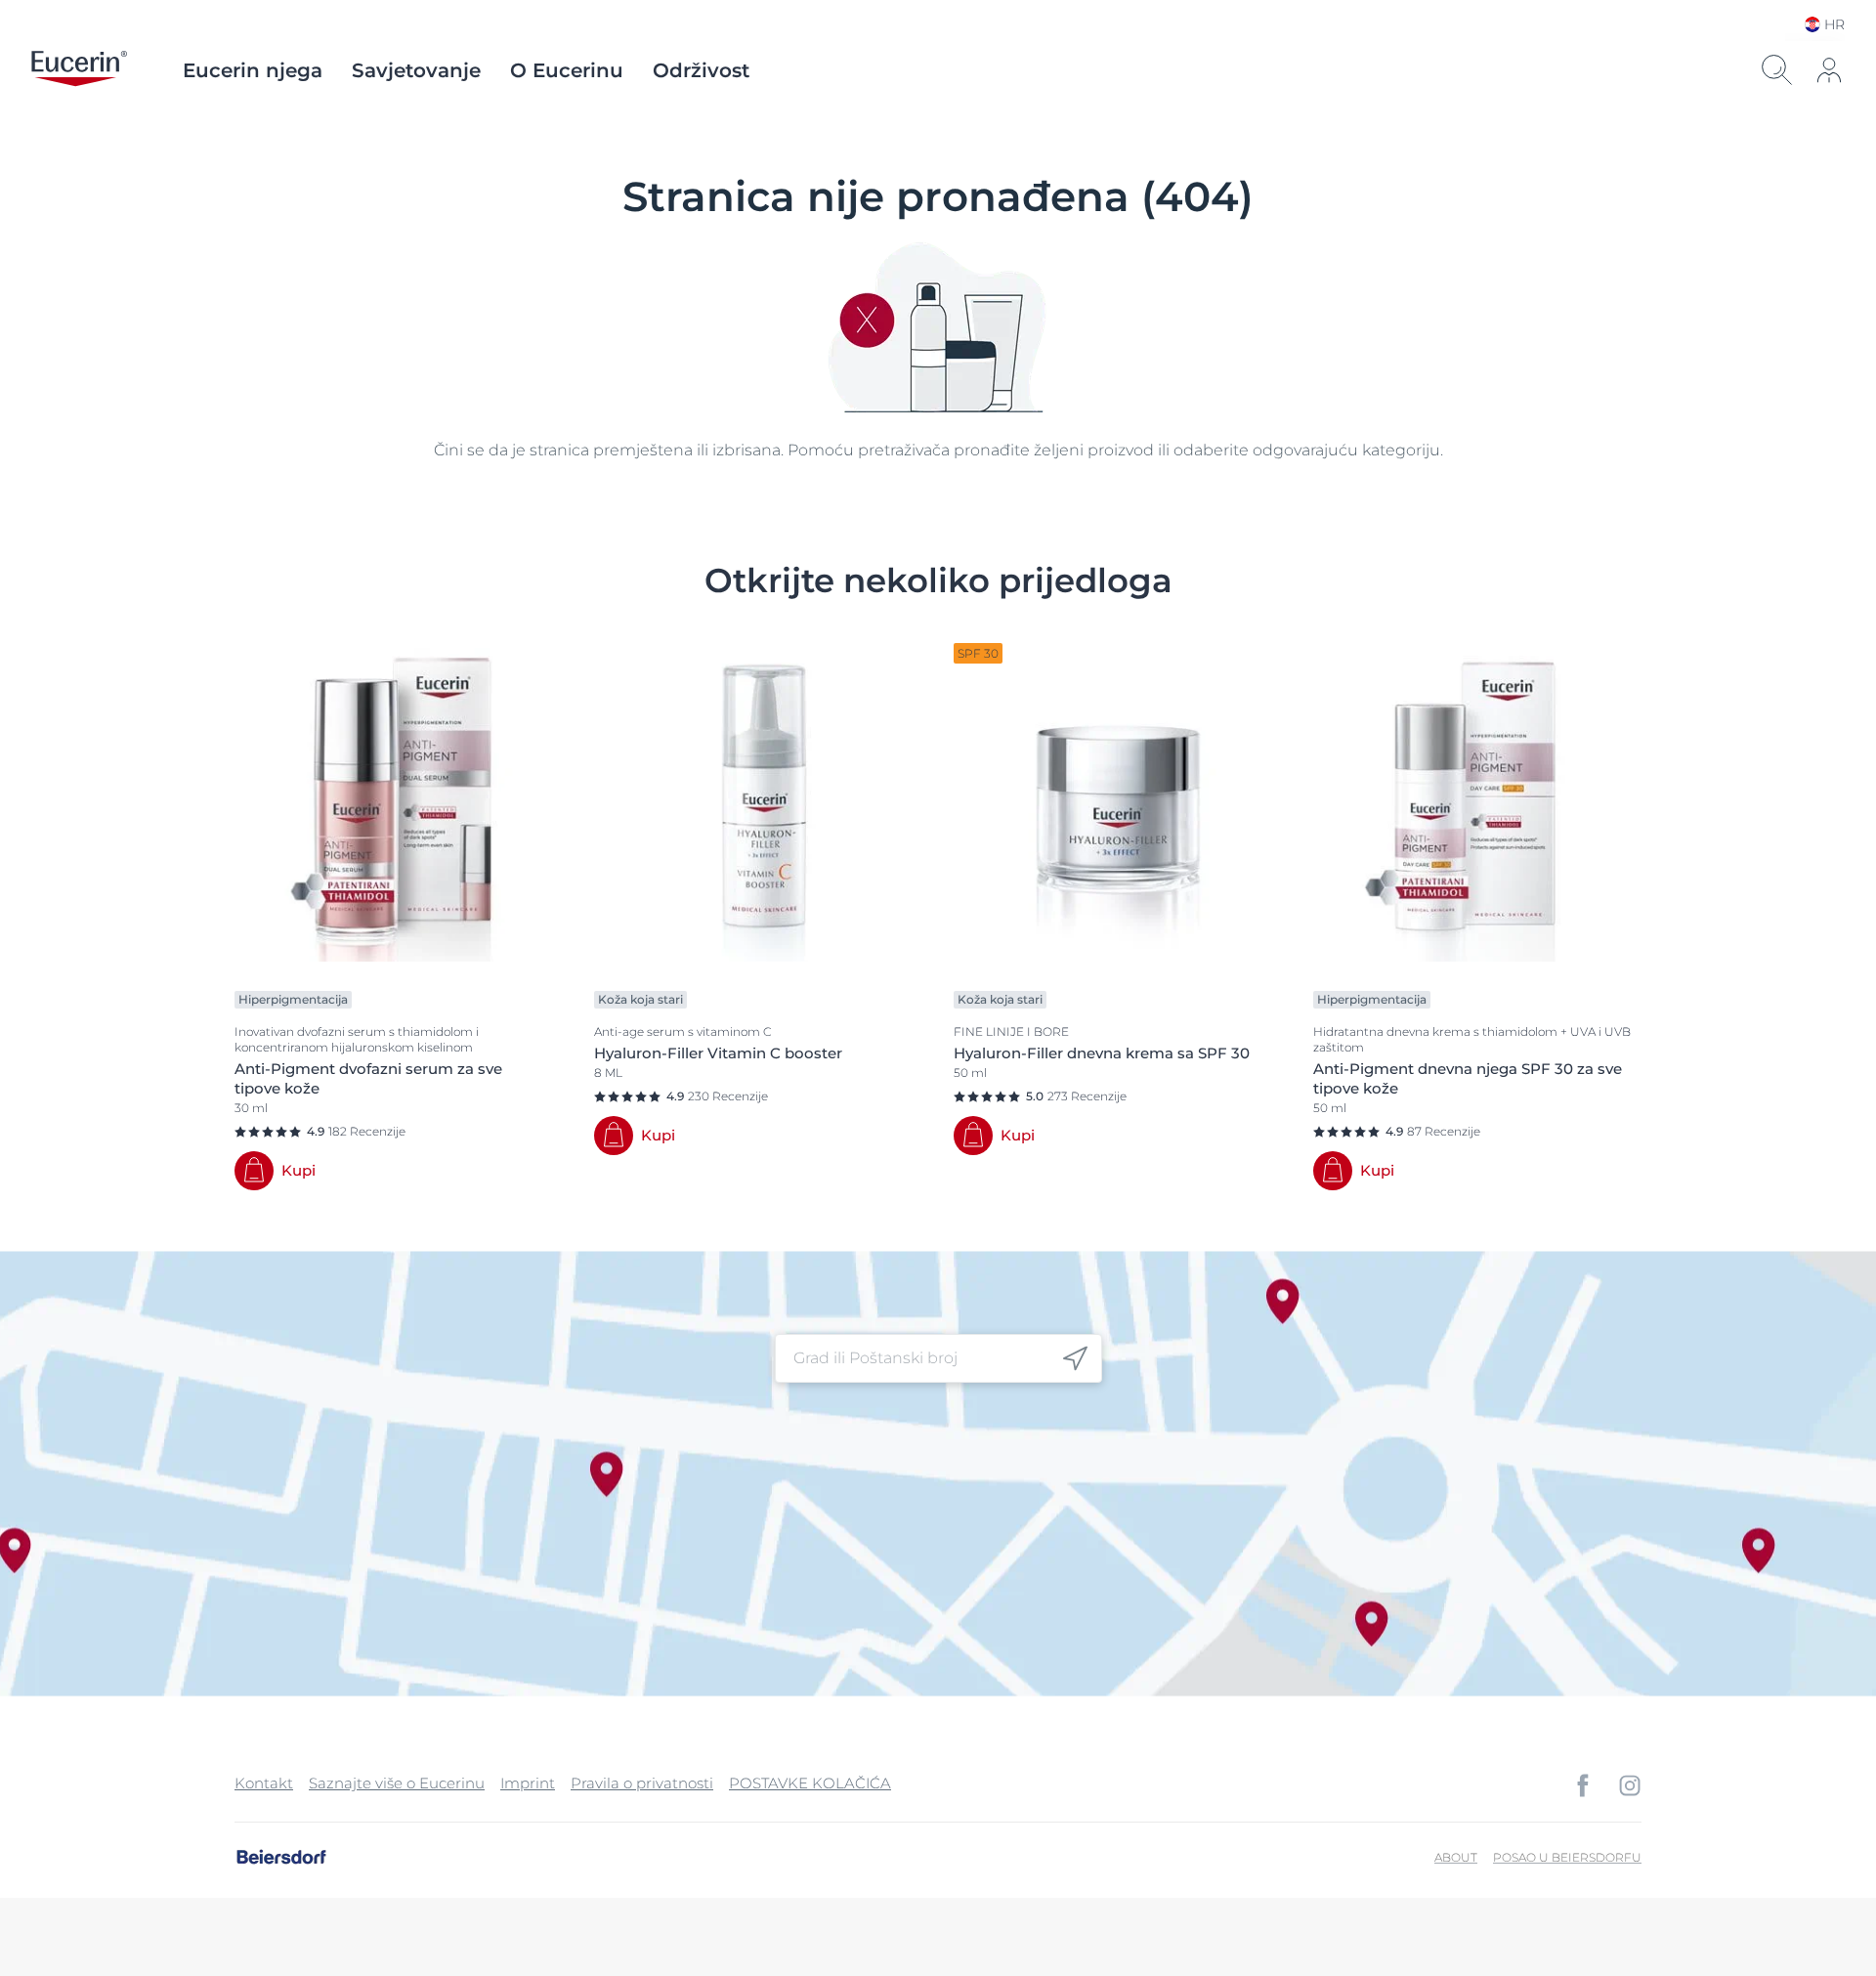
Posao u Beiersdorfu (1567, 1857)
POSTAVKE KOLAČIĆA (810, 1783)
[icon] (1075, 1359)
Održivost (701, 70)
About (1456, 1857)
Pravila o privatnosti (642, 1783)
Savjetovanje (416, 70)
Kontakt (264, 1783)
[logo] (79, 70)
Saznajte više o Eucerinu (397, 1783)
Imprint (528, 1783)
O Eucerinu (567, 70)
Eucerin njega (253, 70)
